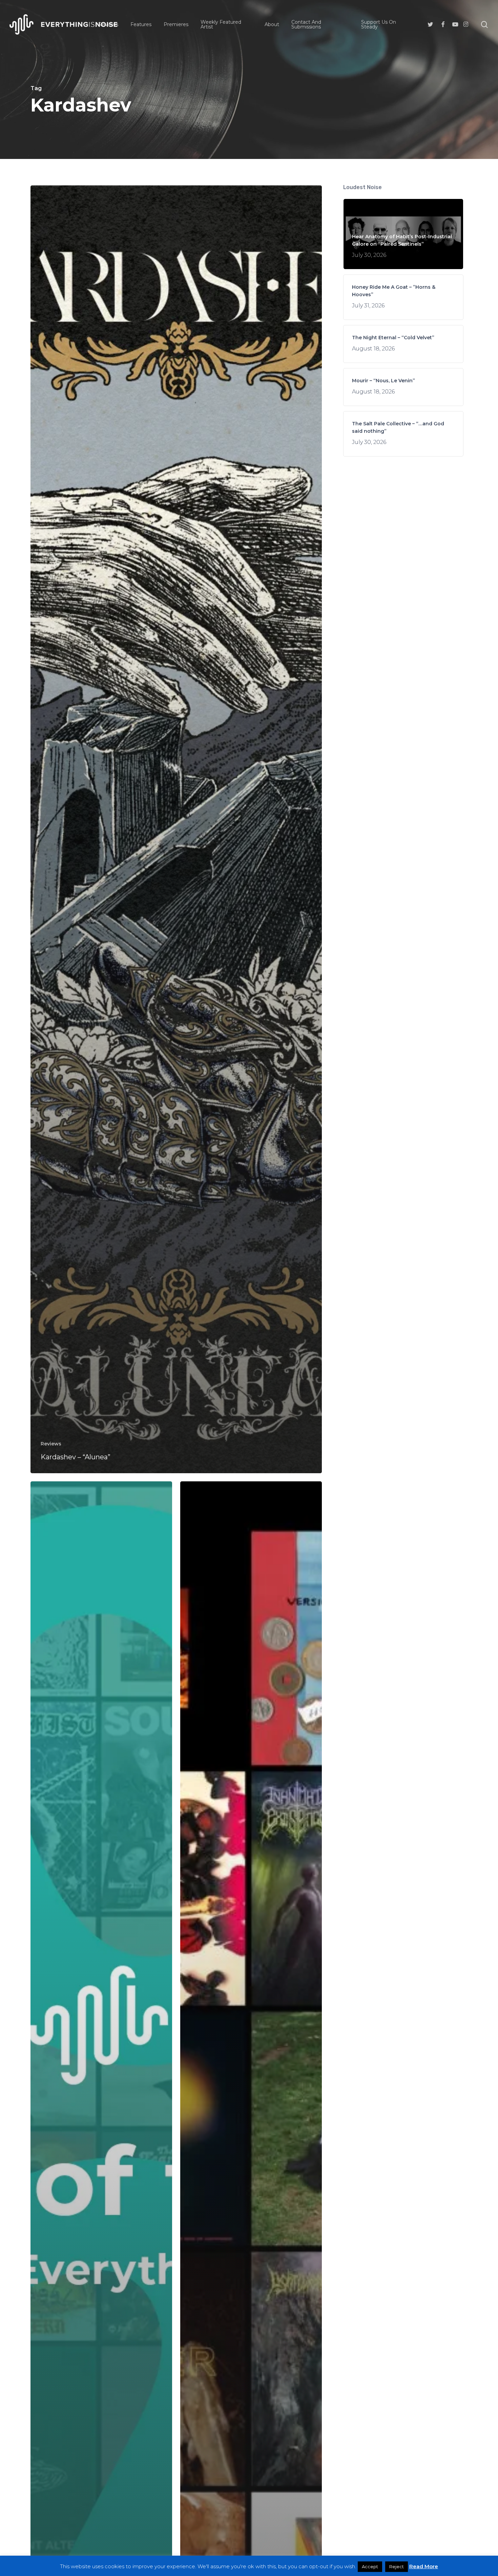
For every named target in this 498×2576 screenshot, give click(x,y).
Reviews (51, 1444)
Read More (424, 2566)
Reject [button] (397, 2567)
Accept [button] (370, 2567)
